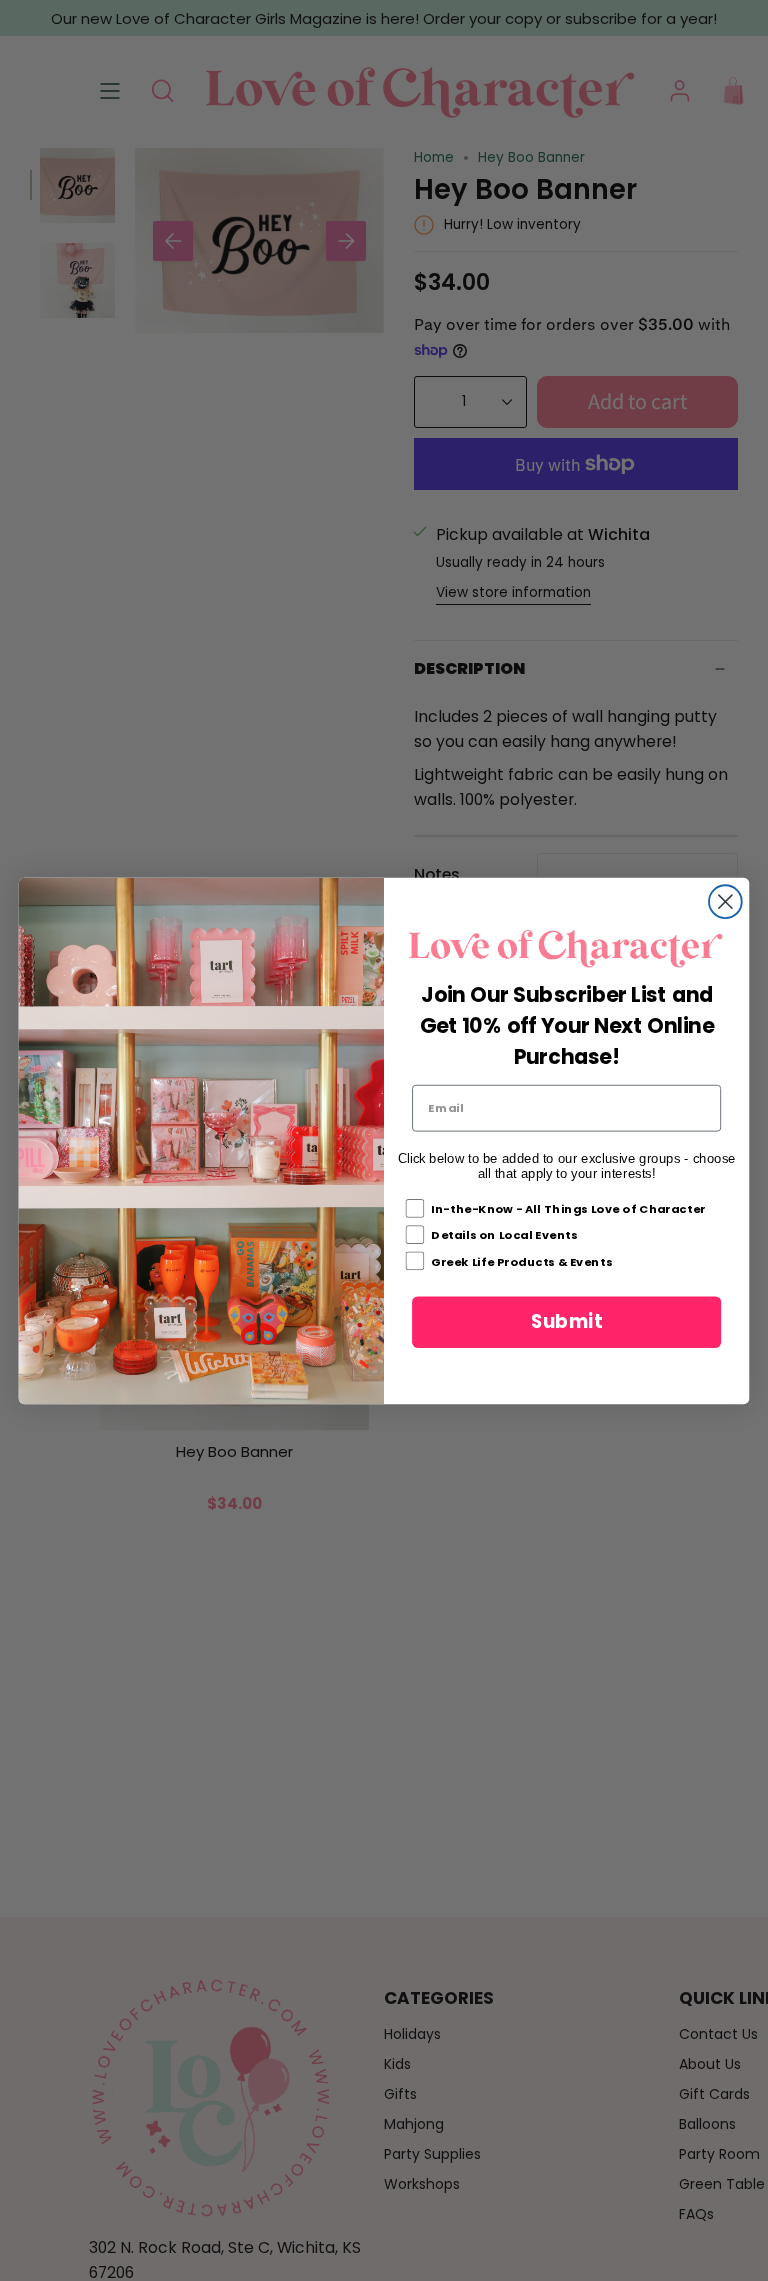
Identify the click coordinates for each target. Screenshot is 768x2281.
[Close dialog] (725, 901)
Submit (566, 1321)
